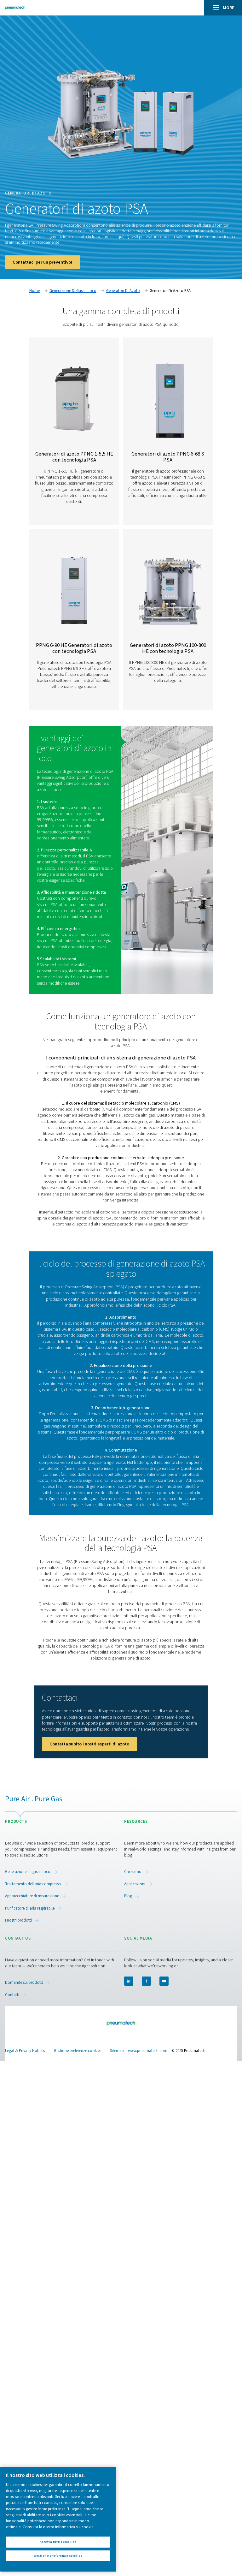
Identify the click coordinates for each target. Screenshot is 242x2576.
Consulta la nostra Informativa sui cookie (58, 2527)
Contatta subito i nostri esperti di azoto (89, 1744)
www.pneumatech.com (148, 2051)
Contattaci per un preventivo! (42, 262)
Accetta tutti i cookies (58, 2542)
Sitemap (117, 2051)
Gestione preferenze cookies (78, 2051)
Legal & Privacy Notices (25, 2051)
